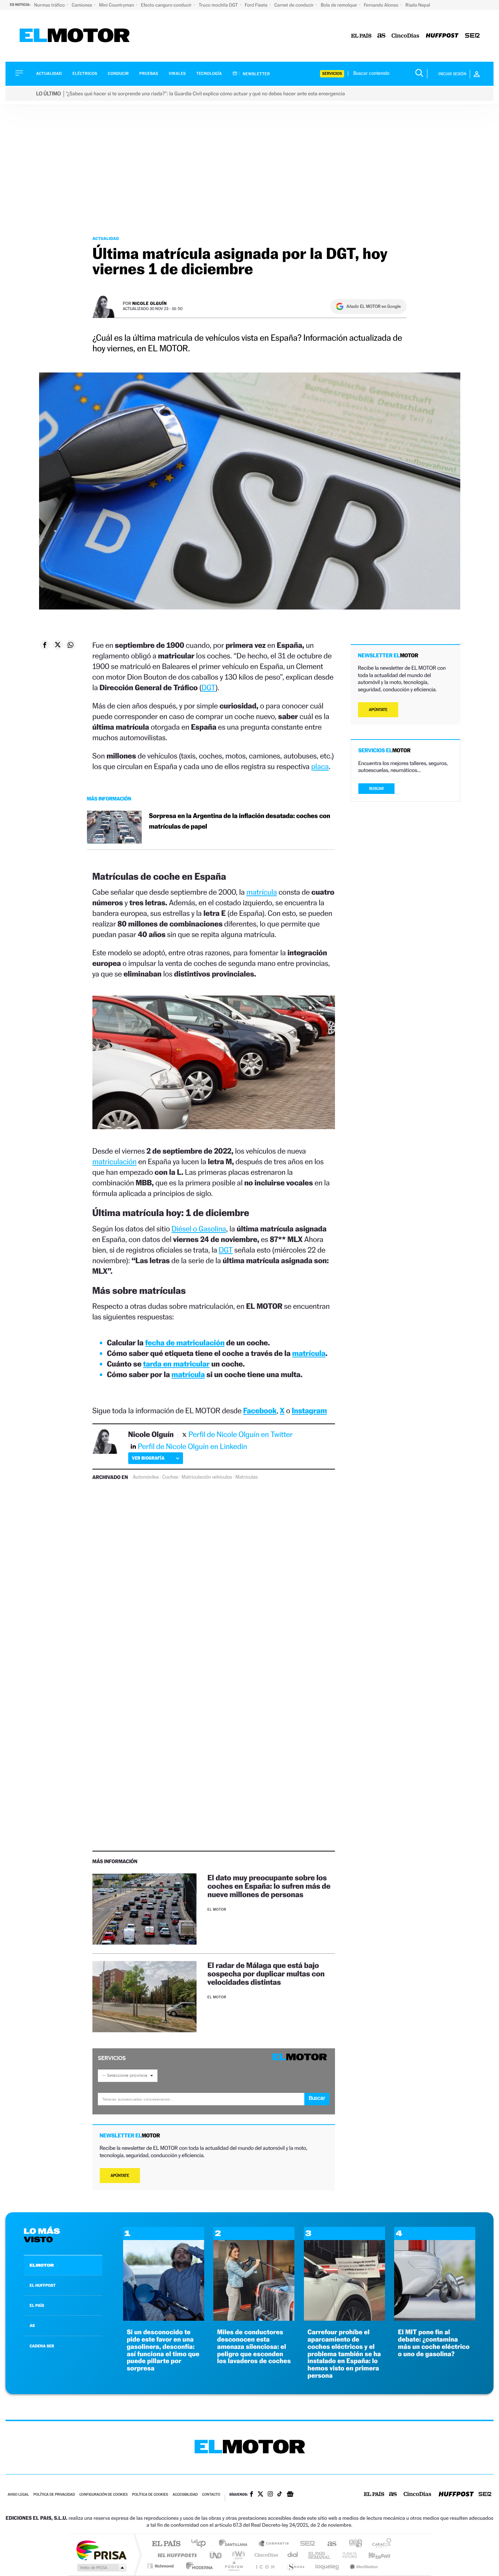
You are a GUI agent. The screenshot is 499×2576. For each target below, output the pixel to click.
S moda (295, 2566)
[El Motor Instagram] (270, 2495)
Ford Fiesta (257, 5)
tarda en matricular (176, 1364)
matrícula (262, 892)
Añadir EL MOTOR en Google (374, 306)
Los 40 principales (201, 2544)
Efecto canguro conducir (167, 5)
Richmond (161, 2566)
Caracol (380, 2544)
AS (32, 2325)
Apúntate (120, 2176)
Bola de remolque (339, 5)
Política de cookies (150, 2495)
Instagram (309, 1411)
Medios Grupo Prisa (101, 2568)
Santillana (235, 2544)
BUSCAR (377, 789)
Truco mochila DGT (219, 5)
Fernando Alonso (382, 5)
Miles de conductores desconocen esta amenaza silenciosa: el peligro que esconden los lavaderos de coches (254, 2347)
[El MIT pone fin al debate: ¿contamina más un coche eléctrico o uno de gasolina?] (435, 2319)
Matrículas (246, 1477)
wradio (237, 2555)
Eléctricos (85, 74)
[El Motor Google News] (290, 2495)
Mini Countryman (117, 5)
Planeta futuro (347, 2555)
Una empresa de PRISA (101, 2550)
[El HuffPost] (442, 36)
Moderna (197, 2566)
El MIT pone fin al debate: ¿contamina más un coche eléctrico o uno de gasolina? (434, 2343)
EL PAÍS (37, 2305)
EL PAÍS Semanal (320, 2555)
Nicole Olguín (150, 303)
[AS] (382, 36)
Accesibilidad (185, 2495)
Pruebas (149, 74)
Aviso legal (18, 2495)
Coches (170, 1477)
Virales (177, 74)
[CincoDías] (405, 36)
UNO (216, 2555)
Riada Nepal (418, 5)
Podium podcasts (233, 2566)
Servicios (332, 74)
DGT (209, 687)
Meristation (363, 2566)
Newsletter (256, 74)
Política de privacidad (54, 2495)
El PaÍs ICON (265, 2566)
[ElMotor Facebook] (252, 2495)
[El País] (361, 36)
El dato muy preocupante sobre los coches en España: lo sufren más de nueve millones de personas (269, 1886)
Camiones (82, 5)
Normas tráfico (50, 5)
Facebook (260, 1411)
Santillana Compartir (274, 2544)
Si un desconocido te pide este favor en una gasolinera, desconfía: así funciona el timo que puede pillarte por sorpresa (163, 2350)
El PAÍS (166, 2544)
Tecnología (209, 74)
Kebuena (373, 2555)
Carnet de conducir (295, 5)
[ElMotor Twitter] (260, 2495)
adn (353, 2544)
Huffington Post (176, 2555)
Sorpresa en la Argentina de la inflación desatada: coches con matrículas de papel (240, 821)
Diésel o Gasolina (199, 1229)
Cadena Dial (293, 2555)
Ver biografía (148, 1458)
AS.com (329, 2544)
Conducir (118, 74)
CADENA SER (42, 2346)
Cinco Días (265, 2555)
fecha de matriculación (185, 1343)
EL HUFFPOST (43, 2285)
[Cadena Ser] (472, 36)
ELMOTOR (42, 2265)
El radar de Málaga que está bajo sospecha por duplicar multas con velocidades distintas (266, 1974)
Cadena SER (305, 2544)
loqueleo (328, 2566)
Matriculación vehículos (207, 1477)
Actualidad (49, 74)
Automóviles (146, 1477)
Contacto (211, 2495)
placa (320, 766)
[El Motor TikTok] (280, 2495)
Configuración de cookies (103, 2495)
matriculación (115, 1161)
